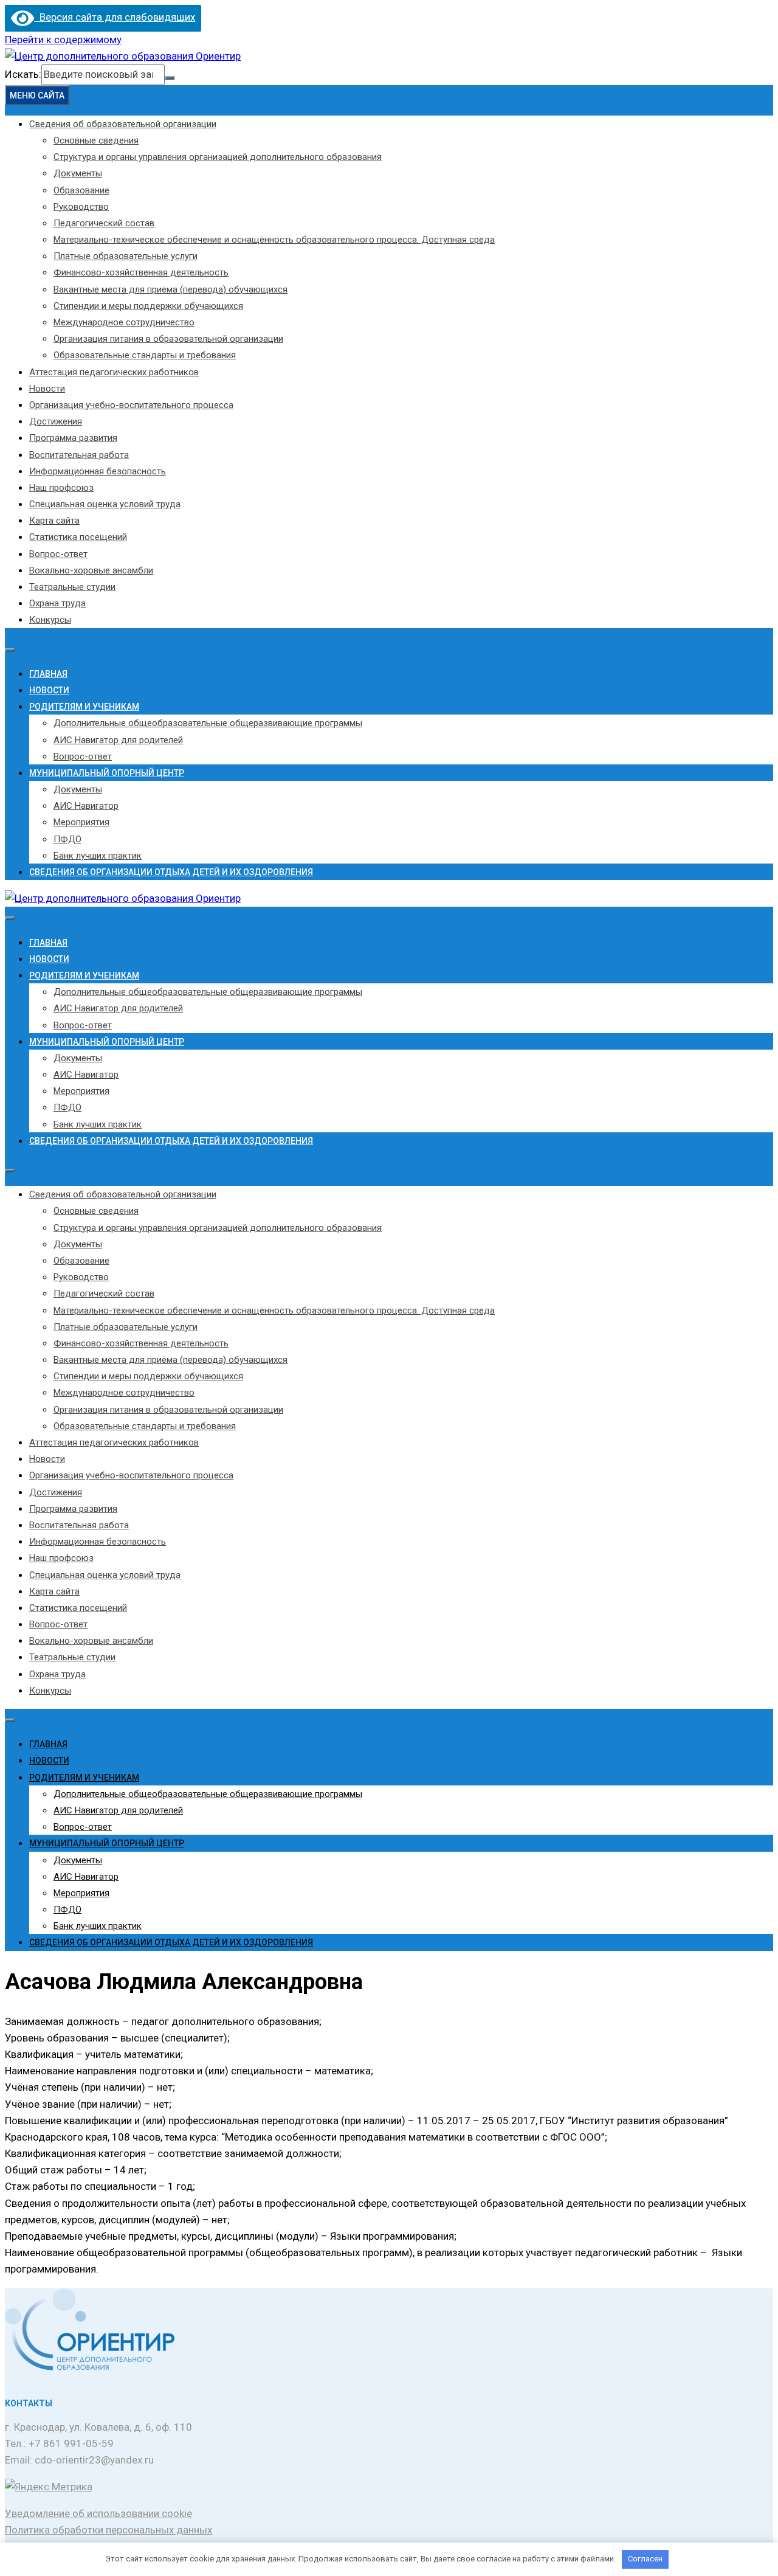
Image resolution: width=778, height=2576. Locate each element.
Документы (78, 173)
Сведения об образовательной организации (123, 124)
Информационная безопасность (98, 471)
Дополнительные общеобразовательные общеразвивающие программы (208, 723)
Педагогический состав (104, 223)
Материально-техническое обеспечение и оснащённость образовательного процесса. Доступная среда (274, 240)
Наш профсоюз (61, 488)
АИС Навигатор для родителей (118, 740)
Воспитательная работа (79, 455)
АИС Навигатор (86, 806)
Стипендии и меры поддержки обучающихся (148, 306)
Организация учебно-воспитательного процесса (131, 405)
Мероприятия (81, 822)
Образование (81, 190)
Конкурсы (50, 620)
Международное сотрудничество (124, 322)
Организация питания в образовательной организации (168, 339)
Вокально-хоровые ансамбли (91, 570)
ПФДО (67, 839)
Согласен (645, 2559)
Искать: (23, 74)
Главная (48, 674)
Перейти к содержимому (63, 40)
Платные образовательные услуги (126, 256)
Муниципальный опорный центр (107, 773)
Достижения (56, 421)
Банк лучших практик (98, 856)
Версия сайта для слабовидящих (115, 17)
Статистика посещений (78, 537)
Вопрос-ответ (58, 554)
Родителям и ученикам (84, 707)
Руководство (81, 207)
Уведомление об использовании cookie (98, 2513)
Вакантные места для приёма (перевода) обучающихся (170, 289)
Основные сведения (96, 140)
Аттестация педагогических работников (114, 372)
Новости (47, 389)
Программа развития (73, 438)
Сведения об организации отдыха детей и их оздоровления (171, 872)
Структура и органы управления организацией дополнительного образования (218, 157)
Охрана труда (57, 603)
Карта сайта (54, 521)
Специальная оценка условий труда (105, 504)
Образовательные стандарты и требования (145, 355)
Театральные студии (72, 587)
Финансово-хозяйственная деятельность (141, 272)
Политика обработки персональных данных (108, 2530)
